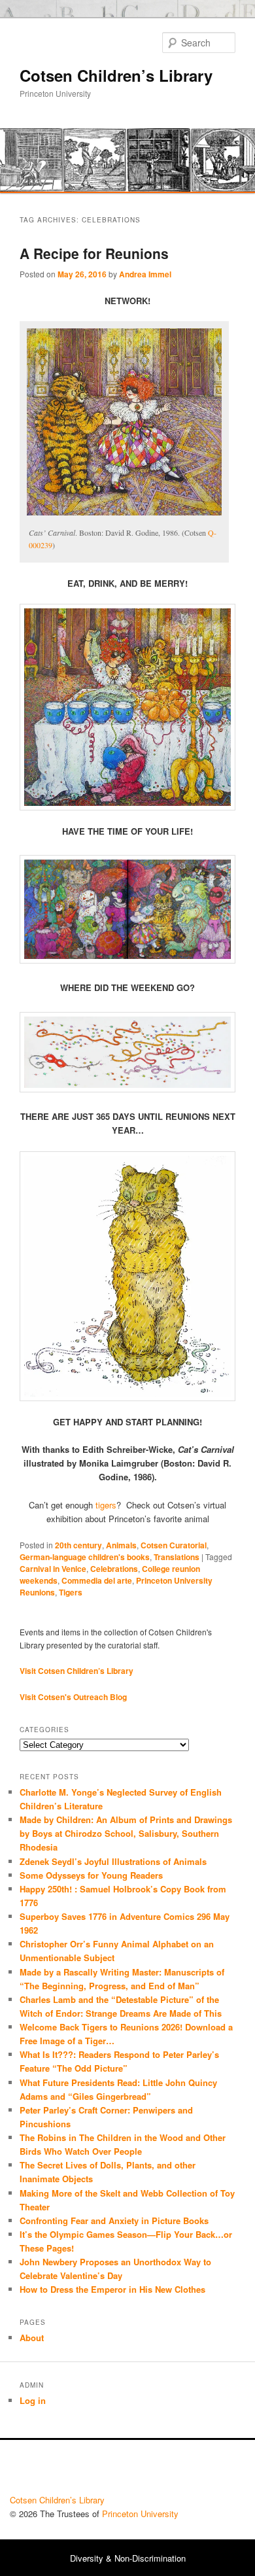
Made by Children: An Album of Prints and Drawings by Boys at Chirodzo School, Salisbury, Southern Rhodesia (126, 1833)
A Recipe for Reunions (94, 253)
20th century (78, 1545)
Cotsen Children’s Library (116, 75)
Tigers (71, 1592)
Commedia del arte (97, 1580)
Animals (121, 1545)
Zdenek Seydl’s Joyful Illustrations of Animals (113, 1861)
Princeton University (197, 2471)
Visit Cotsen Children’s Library (76, 1671)
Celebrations (114, 1569)
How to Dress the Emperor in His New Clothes (112, 2289)
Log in (33, 2400)
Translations (177, 1557)
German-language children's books (85, 1557)
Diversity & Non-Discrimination (128, 2558)
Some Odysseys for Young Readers (91, 1875)
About (32, 2338)
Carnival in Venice (53, 1569)
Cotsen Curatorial (174, 1545)
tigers (105, 1505)
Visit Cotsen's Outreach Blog (73, 1697)
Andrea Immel (145, 274)
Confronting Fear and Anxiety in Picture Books (114, 2220)
